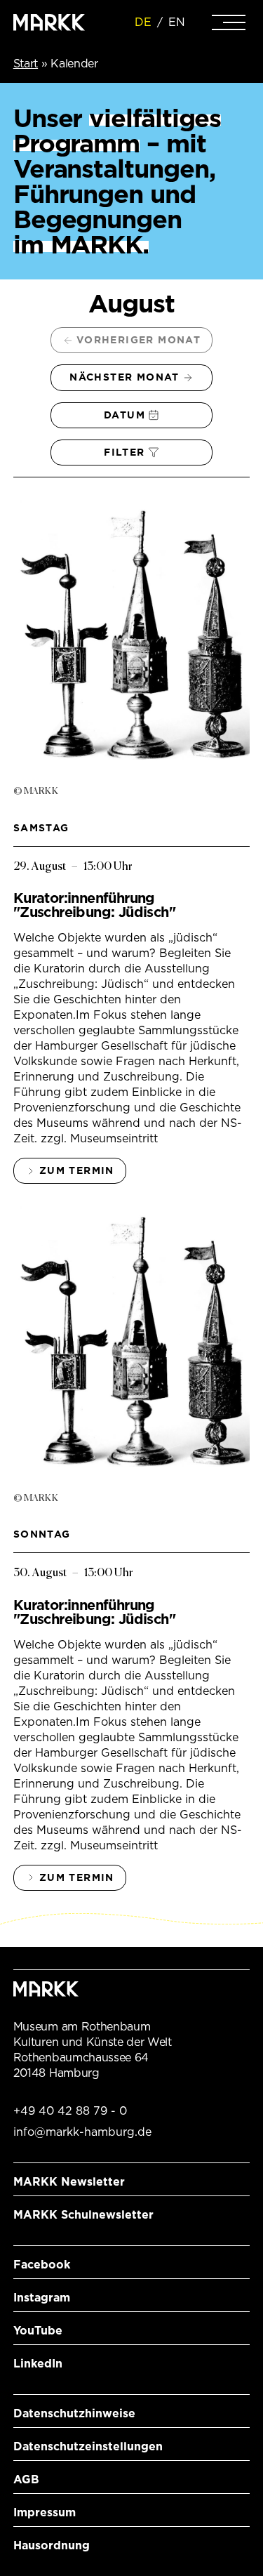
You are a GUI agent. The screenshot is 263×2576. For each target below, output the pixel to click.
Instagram (42, 2298)
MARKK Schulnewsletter (83, 2215)
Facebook (42, 2265)
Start (26, 64)
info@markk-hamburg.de (82, 2132)
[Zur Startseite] (49, 22)
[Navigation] (229, 22)
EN (177, 22)
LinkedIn (38, 2364)
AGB (26, 2479)
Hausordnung (52, 2545)
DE (143, 22)
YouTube (38, 2331)
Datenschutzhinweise (74, 2413)
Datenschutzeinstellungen (88, 2446)
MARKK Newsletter (69, 2182)
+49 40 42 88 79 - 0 (70, 2111)
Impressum (45, 2512)
